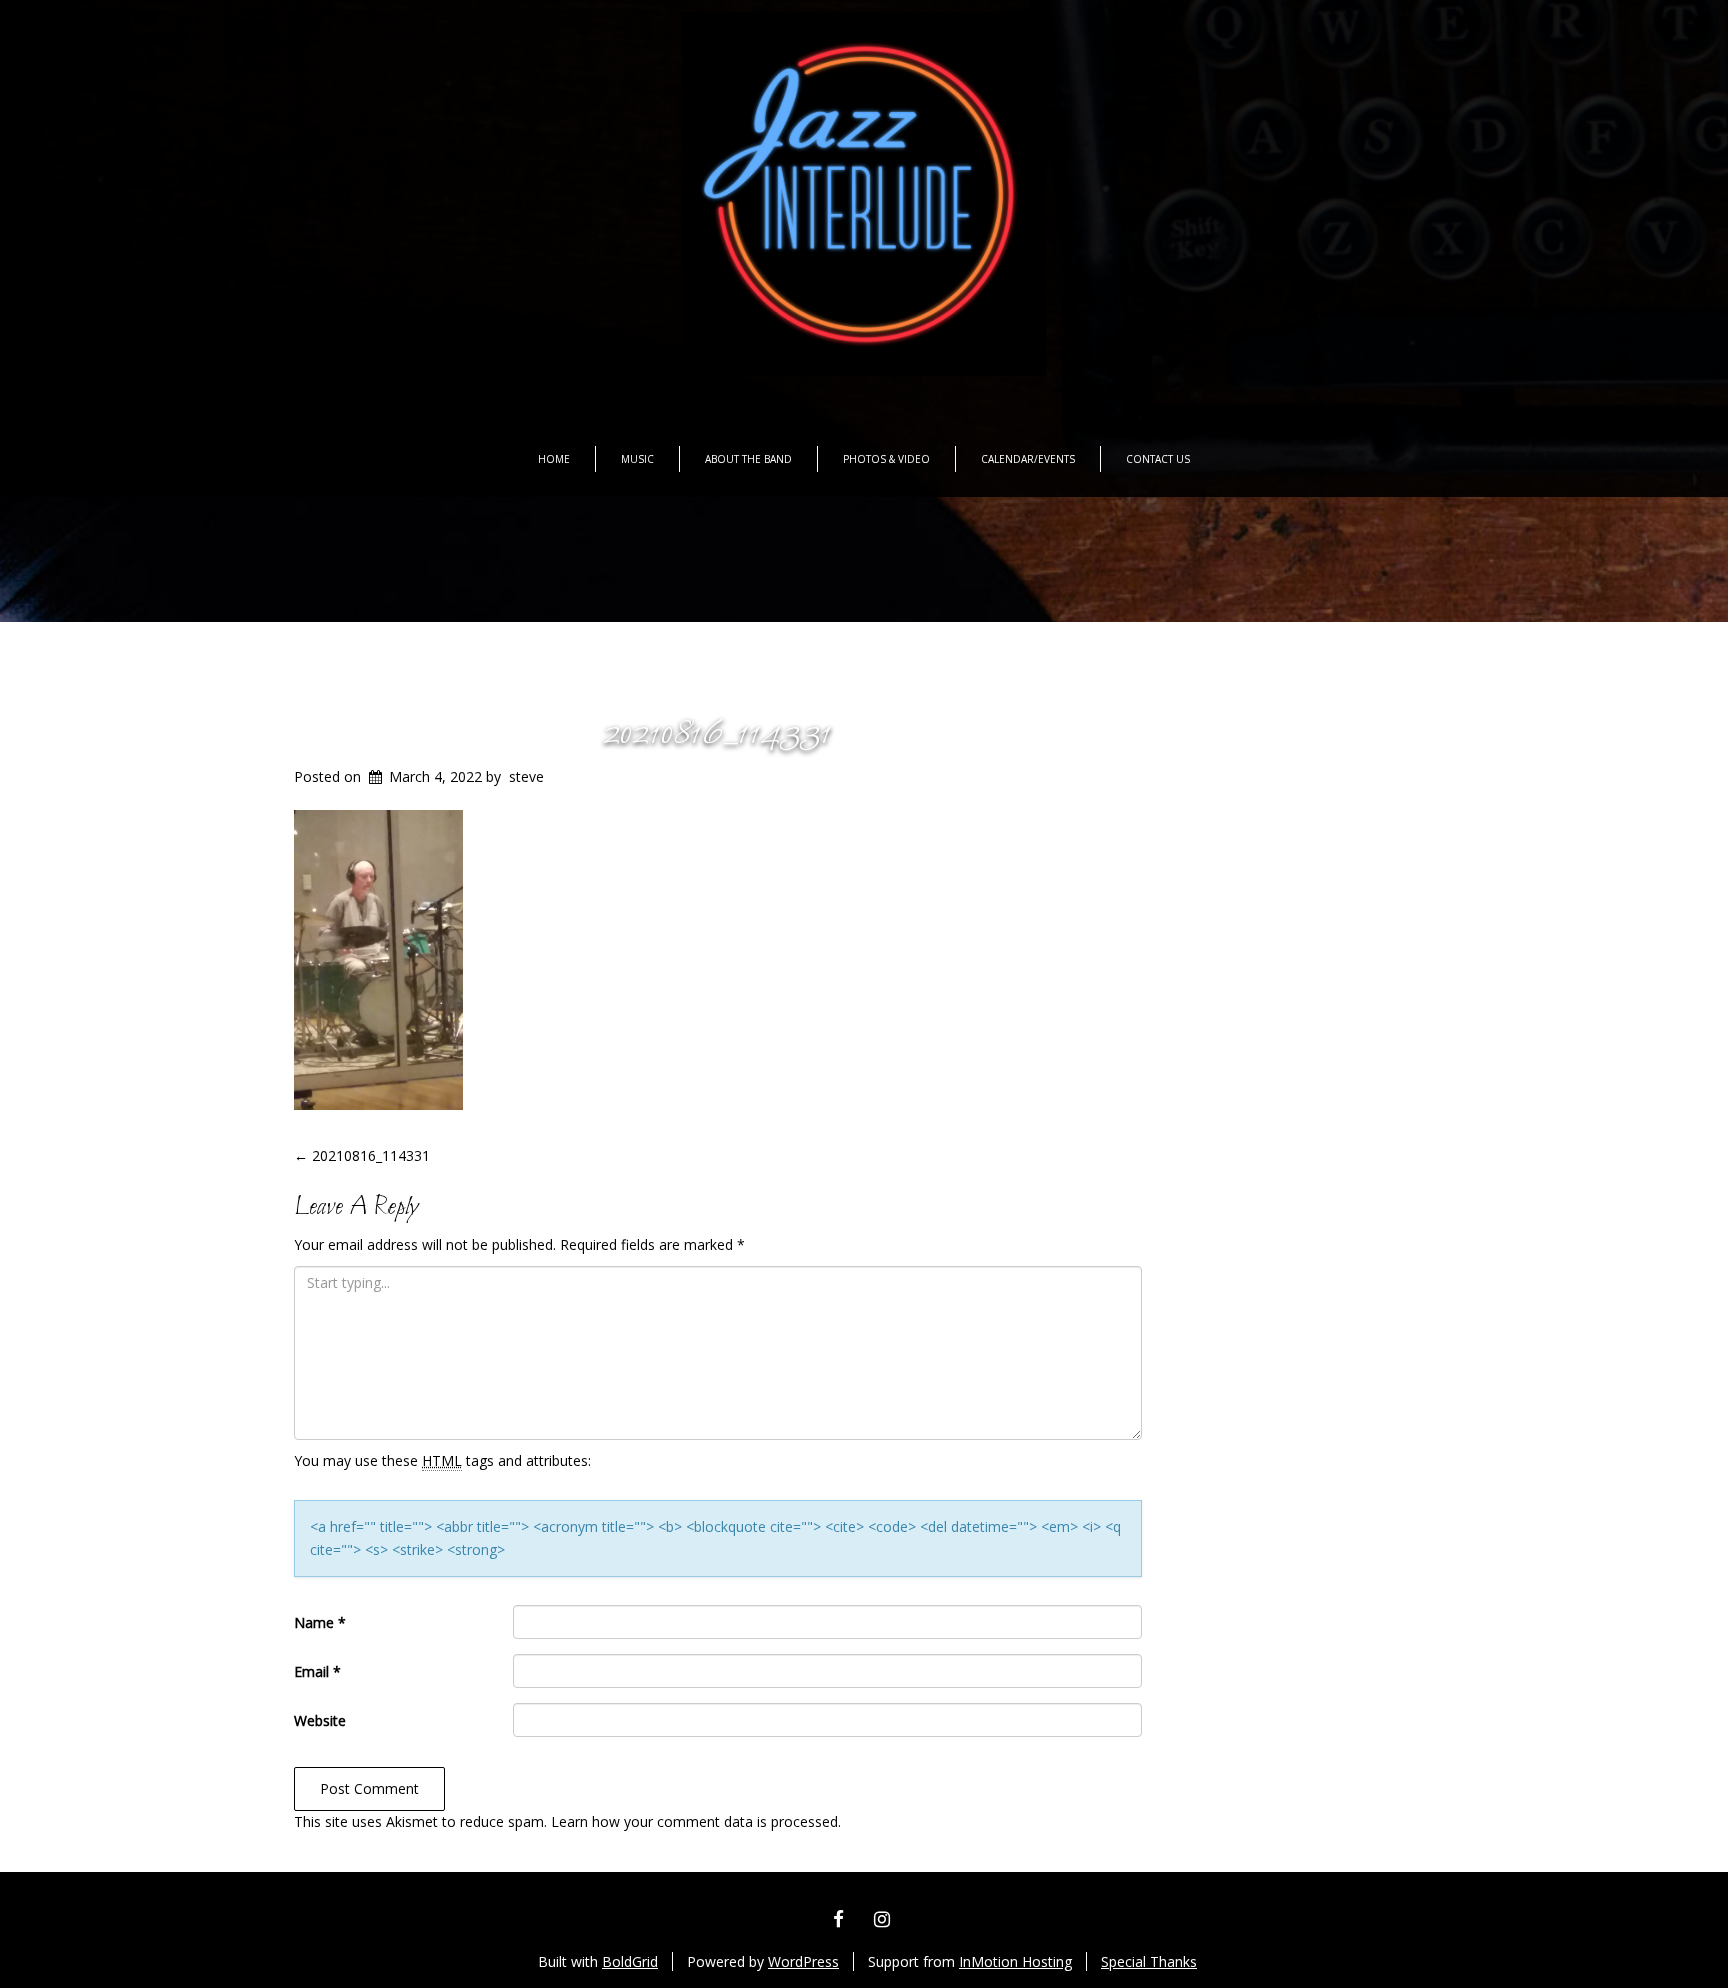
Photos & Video (886, 459)
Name (320, 1622)
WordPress (803, 1961)
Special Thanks (1149, 1961)
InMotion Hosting (1015, 1961)
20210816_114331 (717, 733)
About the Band (748, 459)
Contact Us (1158, 459)
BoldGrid (630, 1961)
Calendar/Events (1028, 459)
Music (637, 459)
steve (526, 776)
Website (320, 1720)
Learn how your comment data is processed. (696, 1821)
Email (317, 1671)
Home (554, 459)
